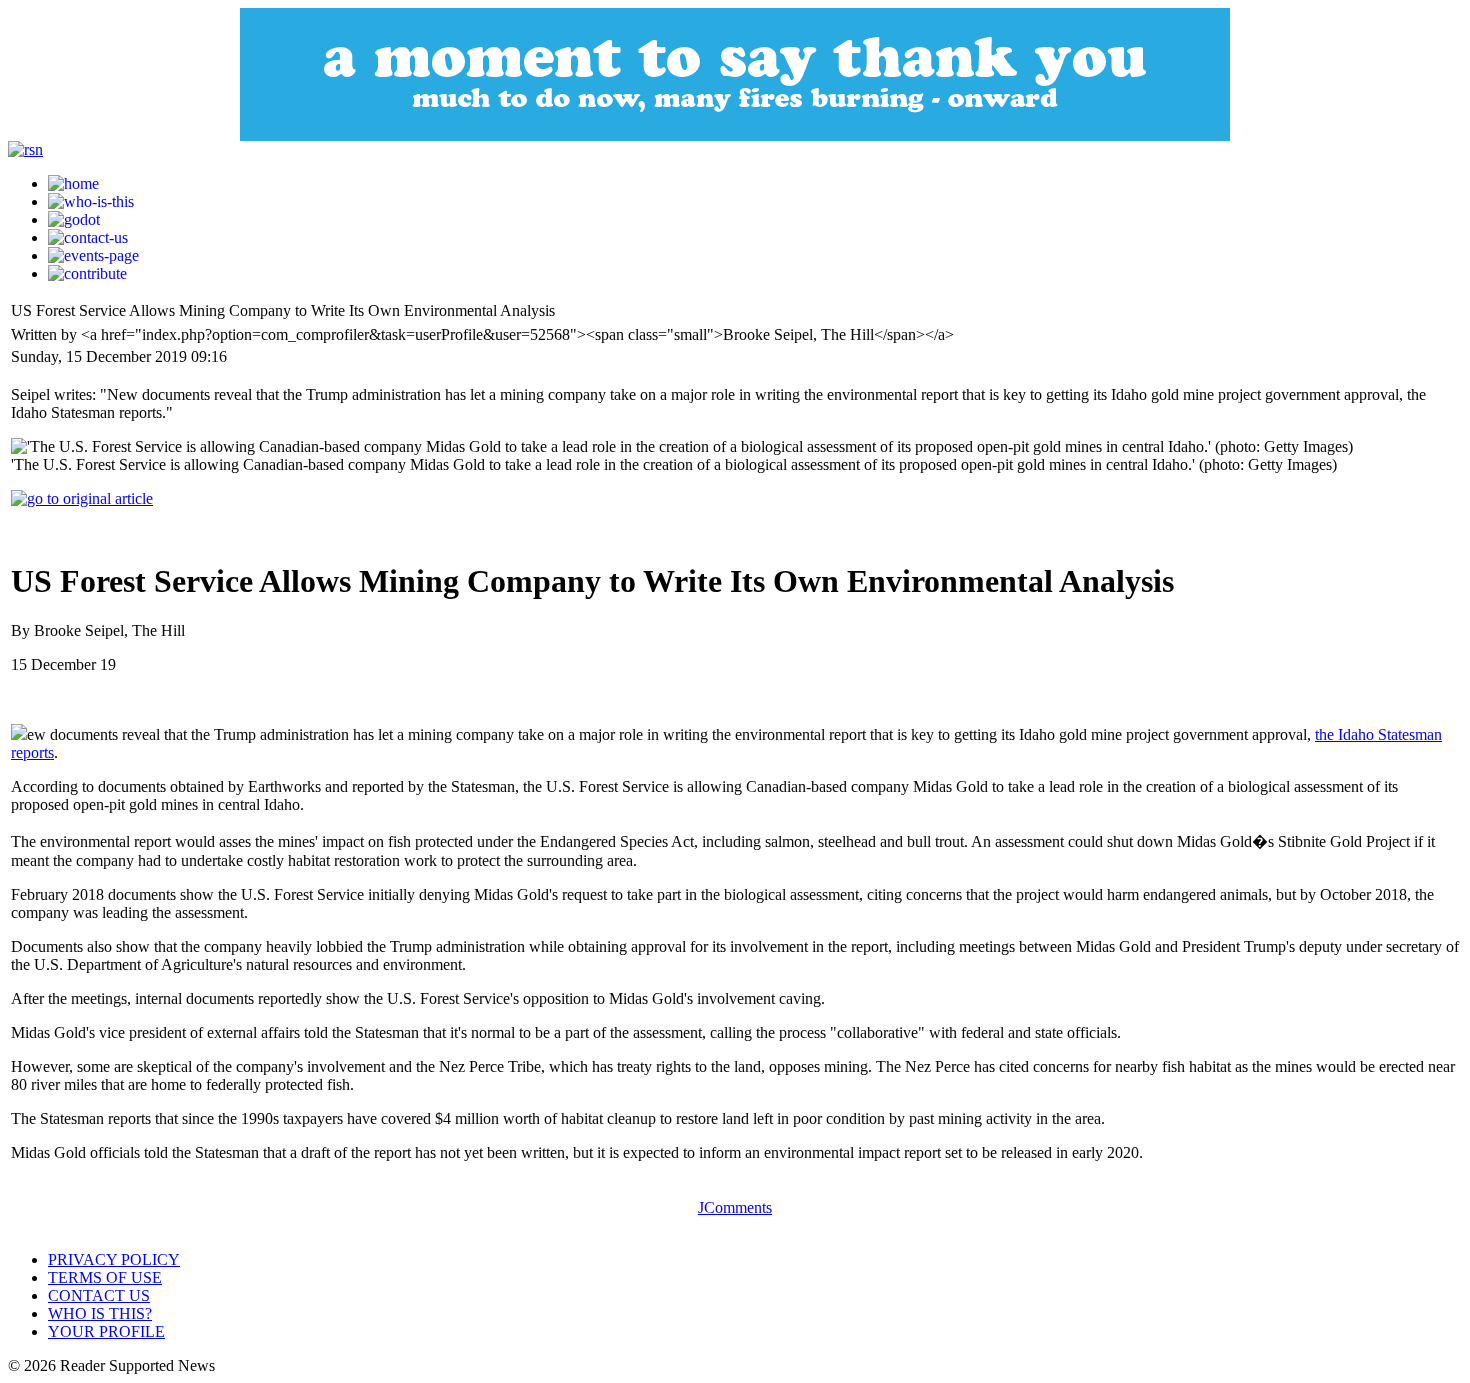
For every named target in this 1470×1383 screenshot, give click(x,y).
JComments (735, 1207)
